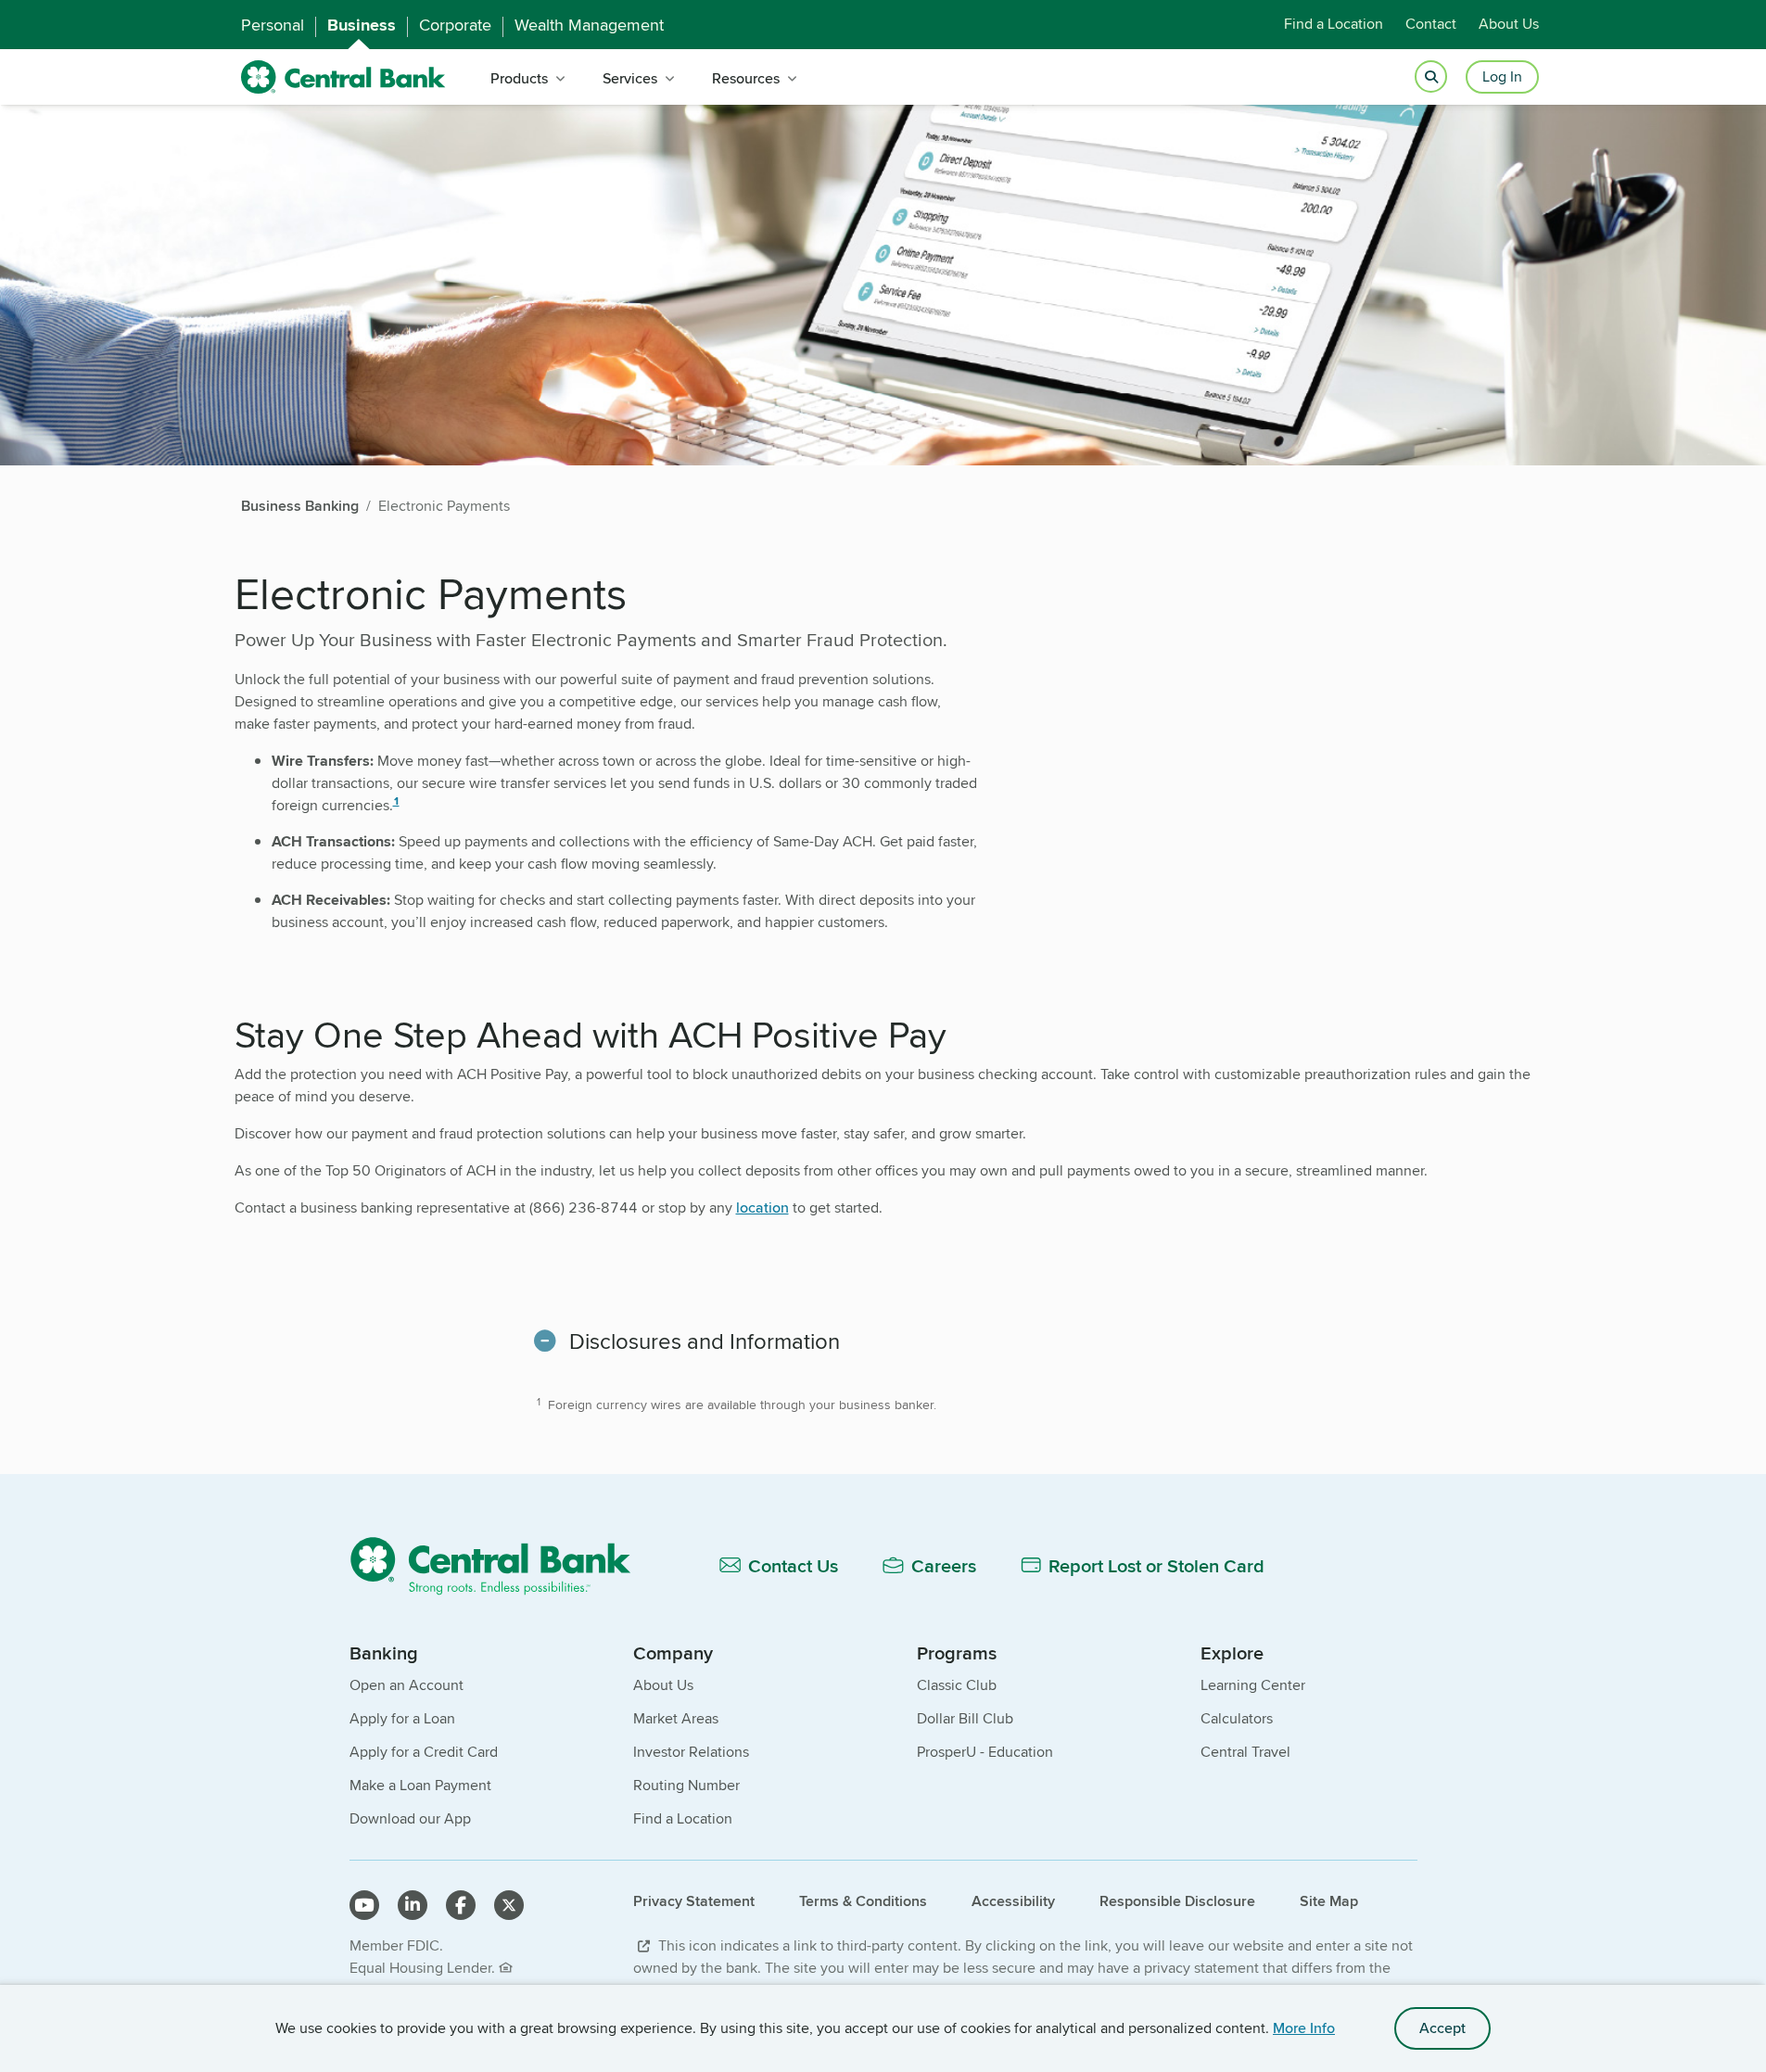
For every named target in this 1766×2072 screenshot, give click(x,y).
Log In (1502, 76)
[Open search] (1431, 77)
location (762, 1208)
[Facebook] (461, 1905)
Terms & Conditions (863, 1901)
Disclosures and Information (705, 1341)
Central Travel (1245, 1752)
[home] (343, 77)
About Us (1509, 25)
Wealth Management (589, 25)
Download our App (410, 1818)
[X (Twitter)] (509, 1905)
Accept (1442, 2028)
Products (519, 78)
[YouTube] (364, 1905)
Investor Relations (691, 1752)
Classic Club (957, 1685)
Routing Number (686, 1785)
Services (630, 78)
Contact (1431, 25)
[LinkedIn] (413, 1905)
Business (362, 25)
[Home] (501, 1565)
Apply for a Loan (402, 1718)
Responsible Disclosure (1177, 1901)
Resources (746, 78)
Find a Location (1334, 25)
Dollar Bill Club (965, 1718)
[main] (883, 1055)
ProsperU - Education (985, 1752)
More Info (1304, 2028)
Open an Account (407, 1685)
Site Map (1329, 1901)
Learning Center (1253, 1685)
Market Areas (676, 1718)
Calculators (1237, 1718)
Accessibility (1013, 1901)
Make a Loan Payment (420, 1785)
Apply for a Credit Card (424, 1752)
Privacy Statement (694, 1901)
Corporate (455, 25)
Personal (273, 25)
